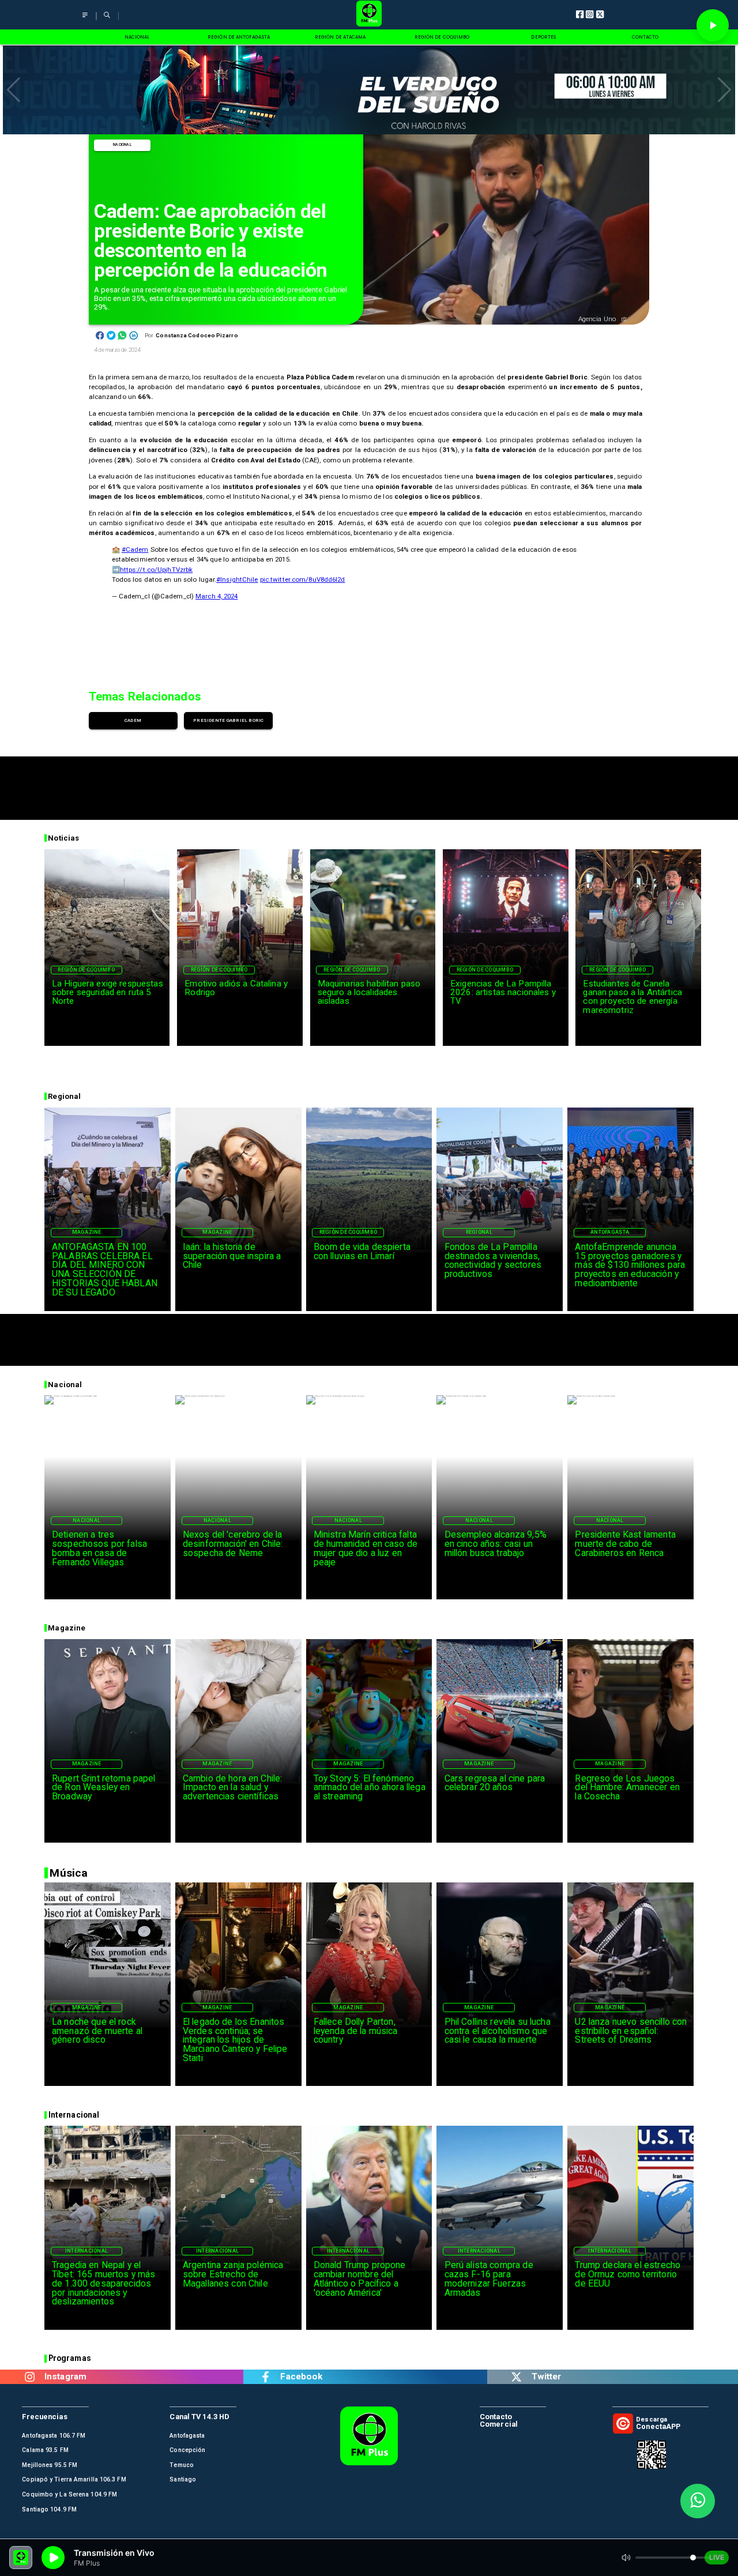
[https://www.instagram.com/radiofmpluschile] (30, 2377)
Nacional (122, 145)
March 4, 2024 (216, 596)
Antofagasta (610, 1232)
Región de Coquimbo (86, 970)
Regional (479, 1232)
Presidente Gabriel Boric (229, 720)
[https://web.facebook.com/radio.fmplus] (266, 2377)
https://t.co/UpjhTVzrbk (157, 570)
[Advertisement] (369, 782)
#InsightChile (237, 579)
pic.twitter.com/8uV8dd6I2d (303, 579)
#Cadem (135, 549)
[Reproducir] (713, 25)
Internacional (86, 2251)
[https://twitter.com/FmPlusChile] (517, 2377)
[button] (14, 90)
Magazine (87, 1232)
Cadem (133, 720)
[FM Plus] (85, 20)
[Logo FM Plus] (369, 15)
